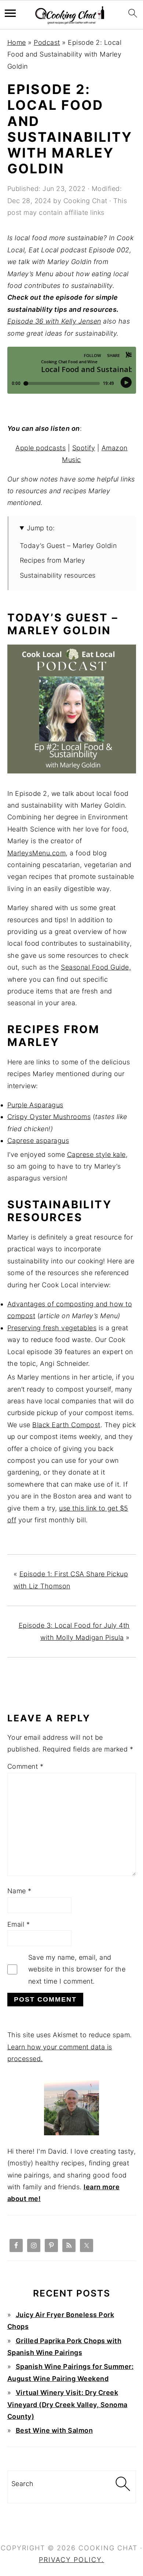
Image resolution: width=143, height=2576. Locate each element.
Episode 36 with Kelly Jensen (54, 321)
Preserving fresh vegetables (52, 1328)
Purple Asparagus (35, 1105)
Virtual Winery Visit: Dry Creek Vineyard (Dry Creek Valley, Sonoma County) (67, 2404)
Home (17, 42)
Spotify (84, 448)
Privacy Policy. (71, 2560)
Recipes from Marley (53, 560)
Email (19, 1924)
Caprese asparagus (38, 1141)
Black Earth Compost (66, 1425)
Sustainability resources (58, 575)
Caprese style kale (96, 1154)
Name (19, 1891)
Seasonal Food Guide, (96, 967)
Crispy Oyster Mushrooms (49, 1117)
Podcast (47, 42)
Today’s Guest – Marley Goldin (68, 546)
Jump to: (41, 528)
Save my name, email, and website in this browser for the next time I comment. (77, 1969)
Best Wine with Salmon (54, 2430)
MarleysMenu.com (37, 853)
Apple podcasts (41, 448)
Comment (25, 1766)
